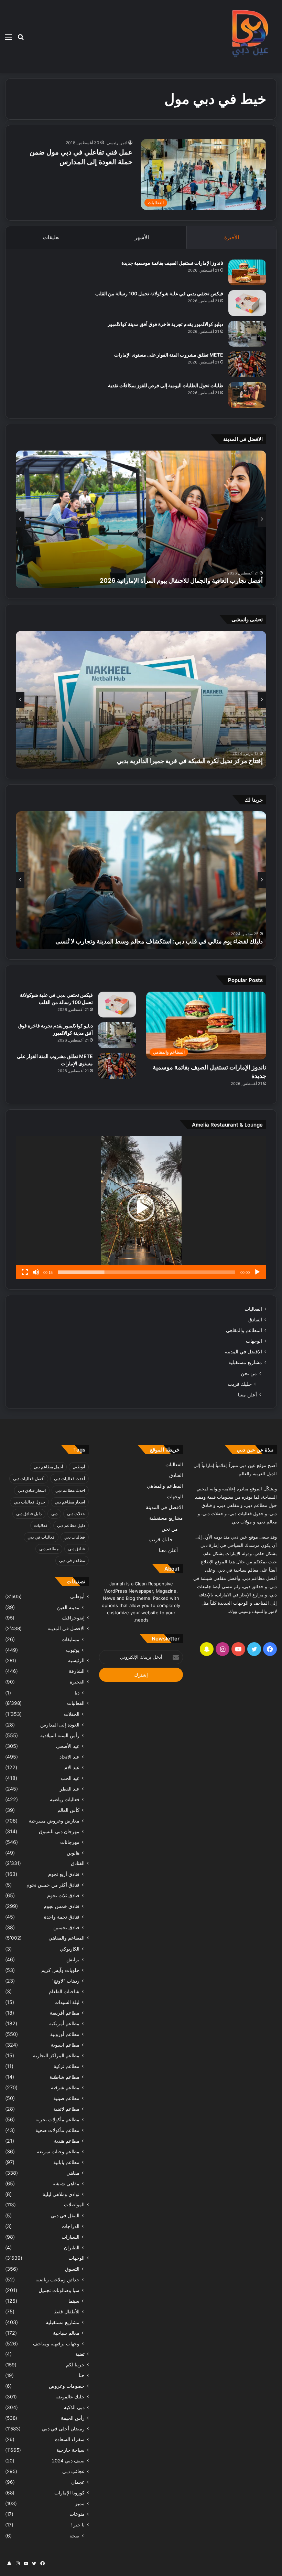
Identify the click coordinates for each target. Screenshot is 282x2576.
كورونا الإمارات (69, 2493)
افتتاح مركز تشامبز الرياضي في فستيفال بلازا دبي (200, 761)
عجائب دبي (73, 2471)
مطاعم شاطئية (64, 2077)
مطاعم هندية (67, 2141)
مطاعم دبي (49, 1549)
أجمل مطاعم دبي (48, 1467)
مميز (80, 2503)
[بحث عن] (21, 39)
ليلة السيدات (67, 2002)
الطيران (72, 2247)
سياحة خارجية (70, 2450)
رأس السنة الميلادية (60, 1735)
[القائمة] (9, 39)
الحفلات (72, 1714)
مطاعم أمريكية (64, 2023)
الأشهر (142, 237)
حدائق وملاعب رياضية (57, 2279)
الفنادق (255, 1320)
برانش (73, 1959)
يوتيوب (73, 1650)
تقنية (80, 2354)
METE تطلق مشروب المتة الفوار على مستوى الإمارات (169, 355)
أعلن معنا (247, 1395)
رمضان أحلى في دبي (63, 2429)
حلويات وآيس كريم (60, 1970)
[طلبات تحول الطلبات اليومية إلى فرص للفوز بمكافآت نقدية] (247, 395)
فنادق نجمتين (66, 1927)
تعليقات (51, 237)
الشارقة (77, 1671)
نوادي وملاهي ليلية (61, 2194)
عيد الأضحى (68, 1746)
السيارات (70, 2237)
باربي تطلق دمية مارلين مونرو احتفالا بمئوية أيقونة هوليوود (190, 580)
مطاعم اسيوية (65, 2045)
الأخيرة (232, 237)
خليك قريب (240, 1384)
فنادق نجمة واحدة (62, 1917)
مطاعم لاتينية (66, 2109)
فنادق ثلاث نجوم (63, 1895)
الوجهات (254, 1341)
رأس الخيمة (73, 2418)
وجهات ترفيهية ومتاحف (56, 2343)
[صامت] (36, 1272)
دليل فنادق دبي (29, 1514)
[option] (141, 519)
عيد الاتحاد (69, 1757)
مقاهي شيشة (66, 2183)
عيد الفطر (70, 1789)
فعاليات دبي (75, 1537)
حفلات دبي (76, 1514)
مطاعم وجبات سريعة (58, 2151)
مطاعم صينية (66, 2098)
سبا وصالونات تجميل (59, 2290)
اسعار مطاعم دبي (70, 1502)
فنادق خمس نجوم (62, 1906)
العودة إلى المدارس (60, 1725)
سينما (74, 2301)
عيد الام (72, 1767)
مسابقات (70, 1639)
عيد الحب (70, 1778)
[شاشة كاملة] (25, 1272)
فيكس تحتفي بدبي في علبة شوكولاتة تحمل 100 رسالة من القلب (159, 293)
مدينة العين (68, 1607)
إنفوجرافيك (73, 1618)
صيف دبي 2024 (68, 2461)
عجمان (78, 2482)
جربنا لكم (75, 2365)
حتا (82, 2375)
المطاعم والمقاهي (244, 1330)
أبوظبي (79, 1467)
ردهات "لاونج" (66, 1981)
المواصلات (74, 2205)
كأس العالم (68, 1810)
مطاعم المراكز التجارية (56, 2055)
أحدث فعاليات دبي (69, 1479)
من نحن (249, 1373)
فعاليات (41, 1525)
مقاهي (73, 2173)
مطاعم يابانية (66, 2162)
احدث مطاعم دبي (70, 1490)
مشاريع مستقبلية (245, 1362)
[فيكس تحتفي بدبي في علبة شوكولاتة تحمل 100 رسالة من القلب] (247, 303)
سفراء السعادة (70, 2439)
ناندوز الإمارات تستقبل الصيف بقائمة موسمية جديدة (172, 263)
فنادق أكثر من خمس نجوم (53, 1885)
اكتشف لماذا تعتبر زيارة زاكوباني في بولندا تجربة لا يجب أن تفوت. (181, 941)
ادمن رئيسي (117, 143)
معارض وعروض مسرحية (54, 1821)
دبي (54, 1514)
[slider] (147, 1272)
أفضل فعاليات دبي (29, 1479)
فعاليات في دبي (41, 1537)
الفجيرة (77, 1682)
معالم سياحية (66, 2333)
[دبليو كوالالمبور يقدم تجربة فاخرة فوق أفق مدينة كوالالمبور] (247, 334)
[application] (141, 1208)
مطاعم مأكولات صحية (57, 2130)
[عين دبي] (249, 37)
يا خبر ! (78, 2525)
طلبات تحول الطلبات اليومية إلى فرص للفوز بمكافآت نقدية (166, 385)
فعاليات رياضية (65, 1799)
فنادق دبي (77, 1549)
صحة (74, 2536)
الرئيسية (76, 1660)
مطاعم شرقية (65, 2087)
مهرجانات (70, 1842)
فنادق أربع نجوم (64, 1874)
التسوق (72, 2269)
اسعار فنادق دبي (32, 1490)
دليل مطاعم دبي (71, 1525)
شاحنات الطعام (64, 1991)
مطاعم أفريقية (65, 2013)
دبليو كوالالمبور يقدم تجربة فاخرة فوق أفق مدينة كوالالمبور (165, 324)
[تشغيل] (257, 1272)
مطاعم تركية (67, 2066)
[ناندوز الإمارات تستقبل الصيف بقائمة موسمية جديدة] (247, 272)
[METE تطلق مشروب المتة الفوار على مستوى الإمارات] (247, 364)
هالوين (73, 1853)
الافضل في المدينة (243, 1352)
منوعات (77, 2514)
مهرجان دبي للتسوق (59, 1831)
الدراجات (70, 2226)
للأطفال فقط (67, 2311)
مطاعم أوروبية (65, 2034)
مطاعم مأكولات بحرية (57, 2119)
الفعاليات (253, 1309)
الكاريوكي (70, 1949)
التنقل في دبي (65, 2215)
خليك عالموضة (70, 2397)
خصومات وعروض (67, 2386)
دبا (77, 1693)
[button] (141, 1208)
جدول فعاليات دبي (29, 1502)
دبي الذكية (74, 2407)
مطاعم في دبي (72, 1560)
